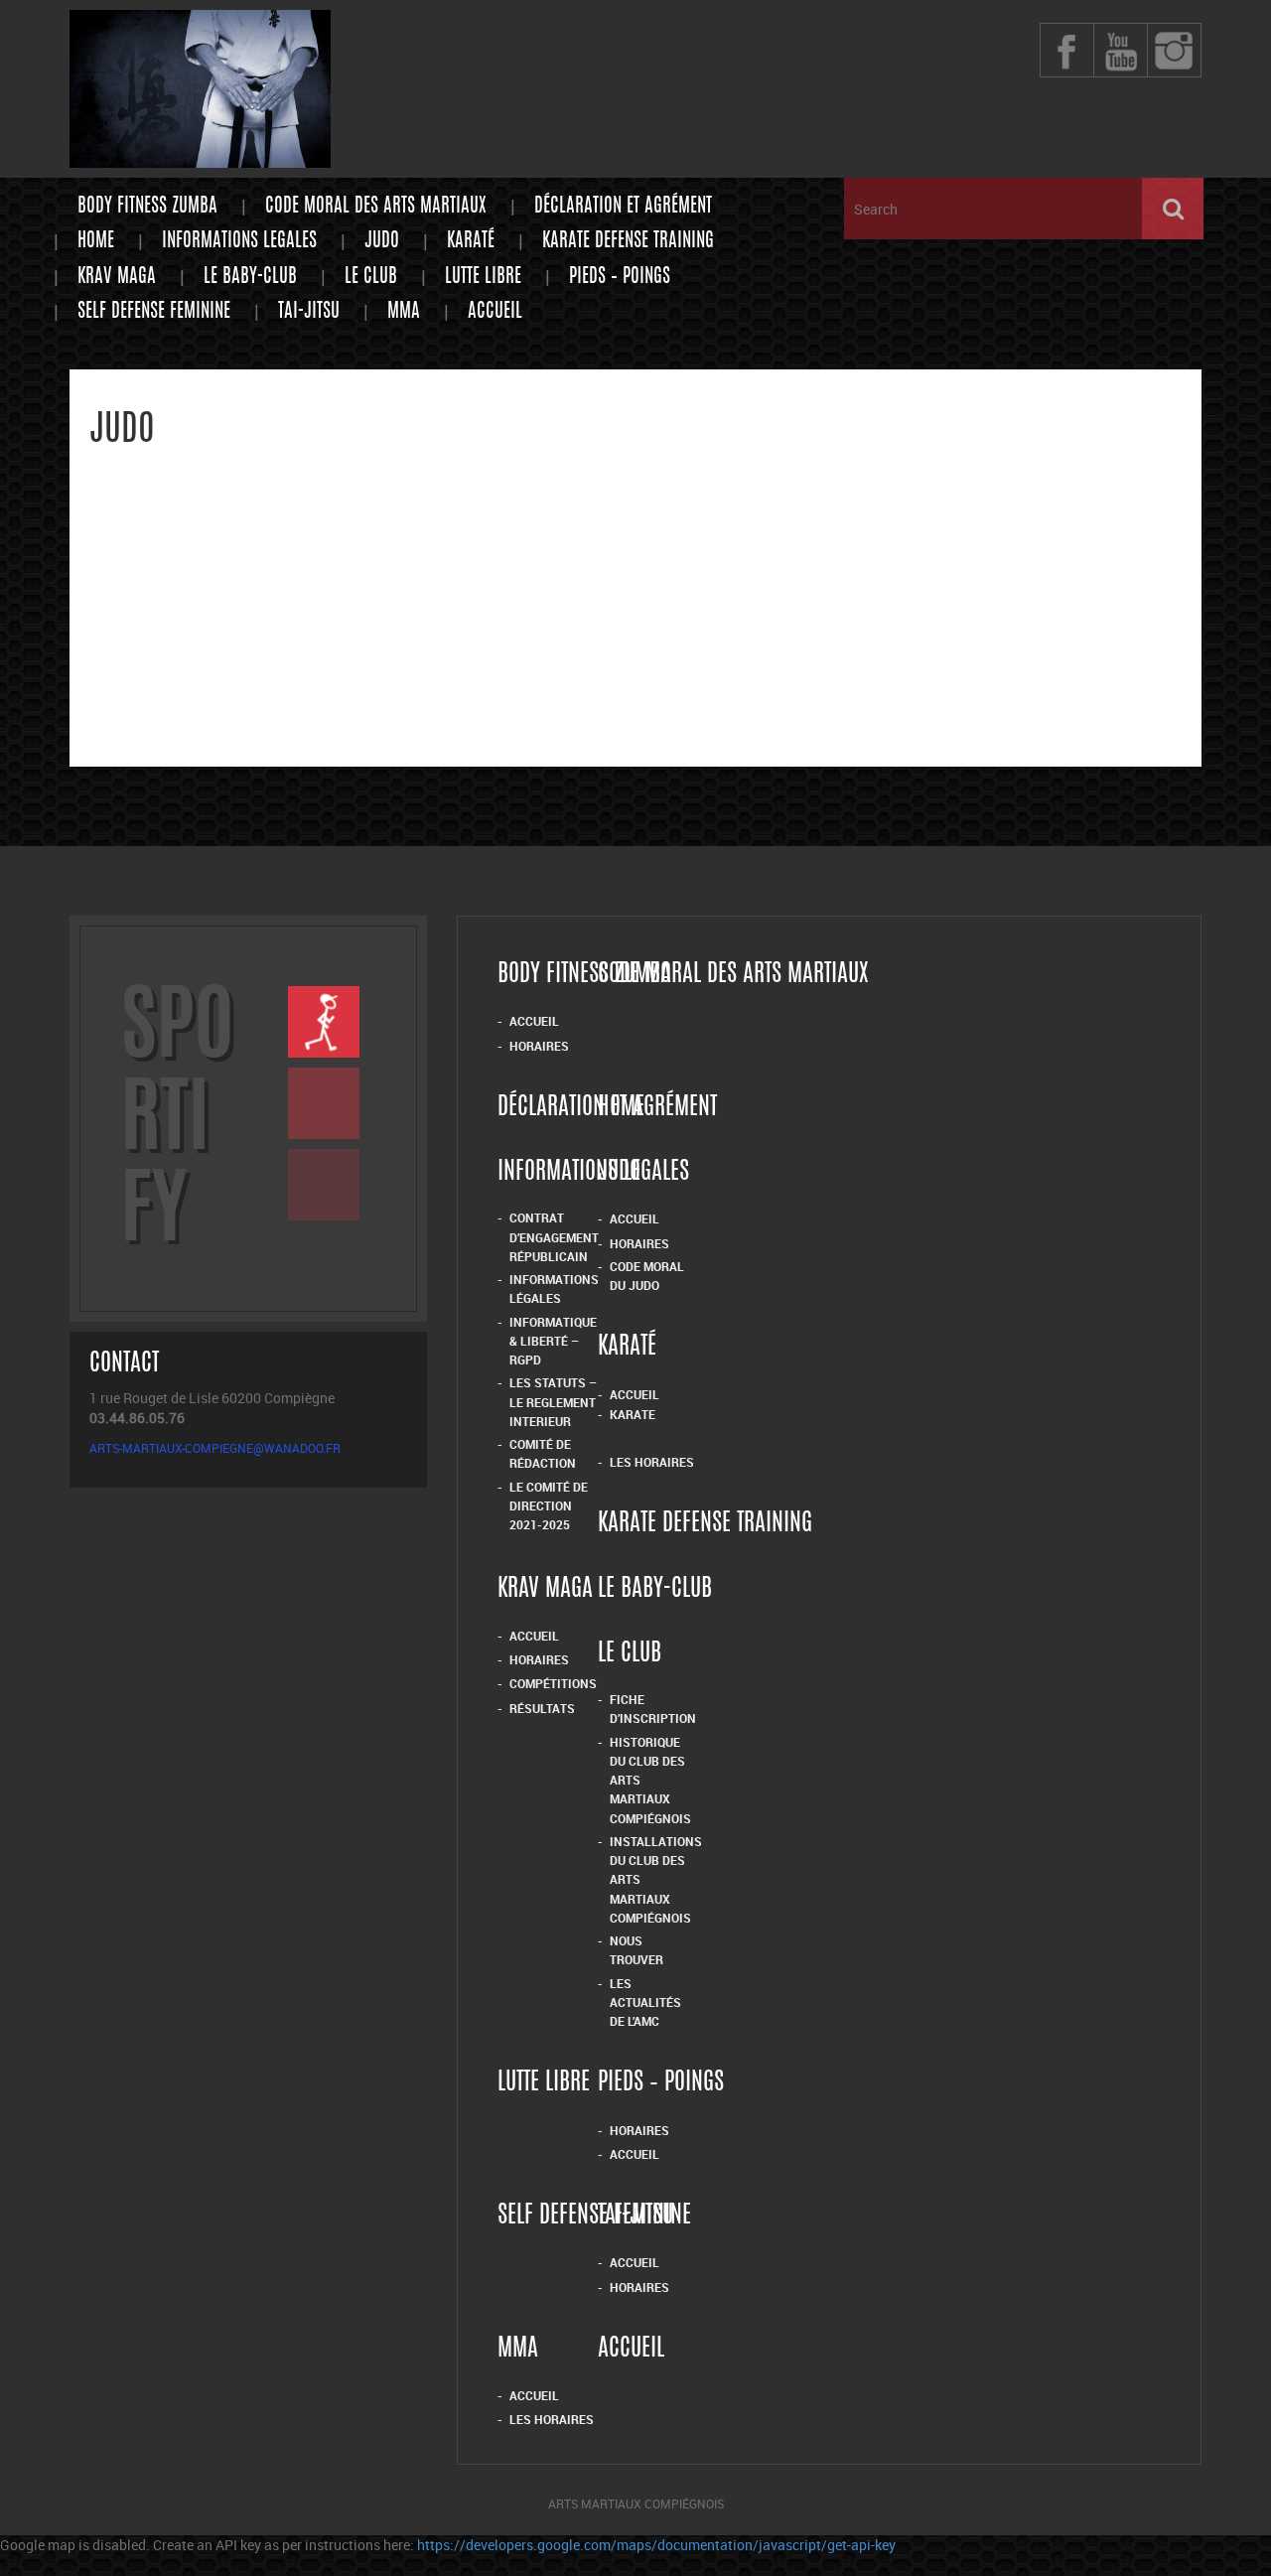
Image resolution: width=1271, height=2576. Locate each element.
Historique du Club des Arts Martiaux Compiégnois (650, 1780)
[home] (200, 158)
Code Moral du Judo (647, 1276)
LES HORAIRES (552, 2419)
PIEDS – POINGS (620, 278)
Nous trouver (636, 1950)
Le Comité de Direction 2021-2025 (549, 1506)
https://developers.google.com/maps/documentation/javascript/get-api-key (656, 2545)
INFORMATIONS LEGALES (239, 242)
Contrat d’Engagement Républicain (554, 1237)
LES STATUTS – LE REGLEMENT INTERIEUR (553, 1402)
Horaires (539, 1046)
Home (96, 242)
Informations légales (554, 1288)
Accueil (495, 312)
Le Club (371, 278)
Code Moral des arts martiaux (376, 207)
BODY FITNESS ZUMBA (147, 207)
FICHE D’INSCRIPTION (653, 1709)
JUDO (382, 242)
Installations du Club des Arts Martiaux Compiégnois (656, 1879)
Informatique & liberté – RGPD (553, 1341)
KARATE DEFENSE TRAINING (628, 242)
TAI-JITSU (309, 312)
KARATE (633, 1414)
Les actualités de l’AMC (645, 2003)
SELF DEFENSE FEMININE (154, 312)
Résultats (542, 1708)
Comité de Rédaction (543, 1453)
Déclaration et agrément (623, 207)
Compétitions (553, 1683)
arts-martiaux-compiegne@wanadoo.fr (215, 1448)
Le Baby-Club (250, 278)
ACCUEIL (534, 2395)
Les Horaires (652, 1462)
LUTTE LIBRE (483, 278)
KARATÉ (471, 242)
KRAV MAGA (117, 278)
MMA (404, 312)
